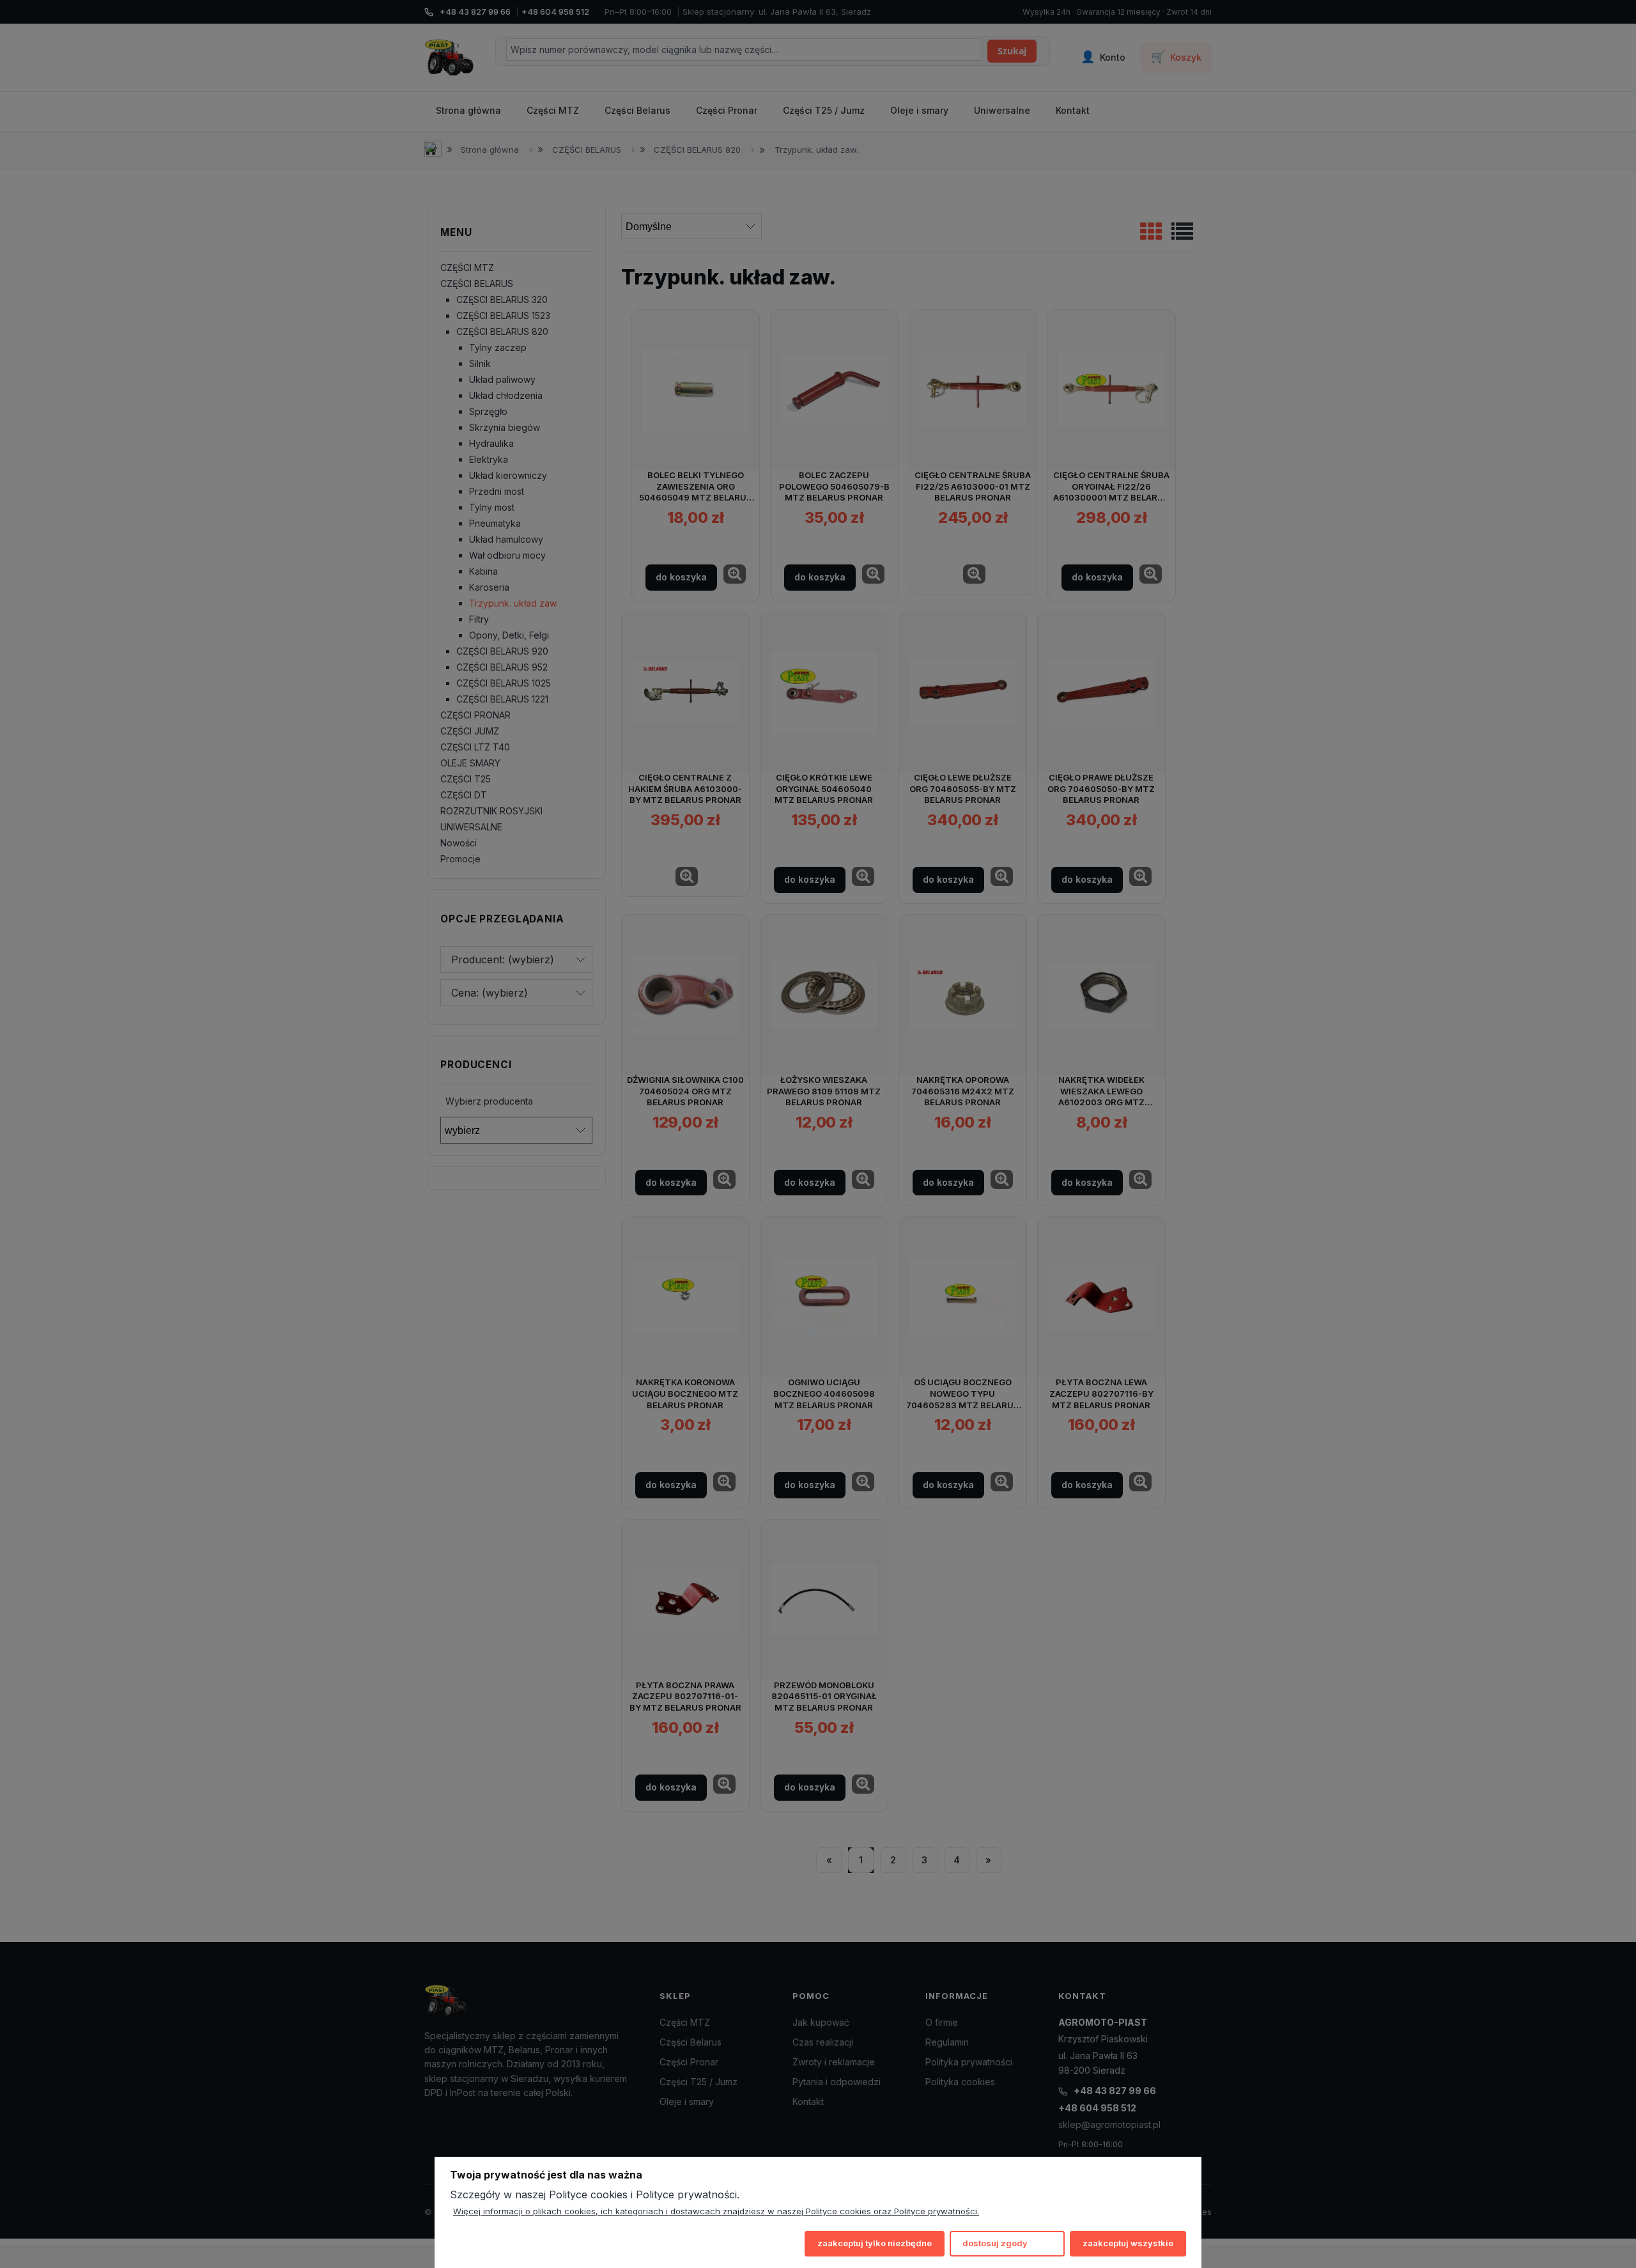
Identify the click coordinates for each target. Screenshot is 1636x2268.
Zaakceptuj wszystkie (1128, 2243)
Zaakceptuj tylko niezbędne (875, 2243)
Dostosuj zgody (995, 2243)
